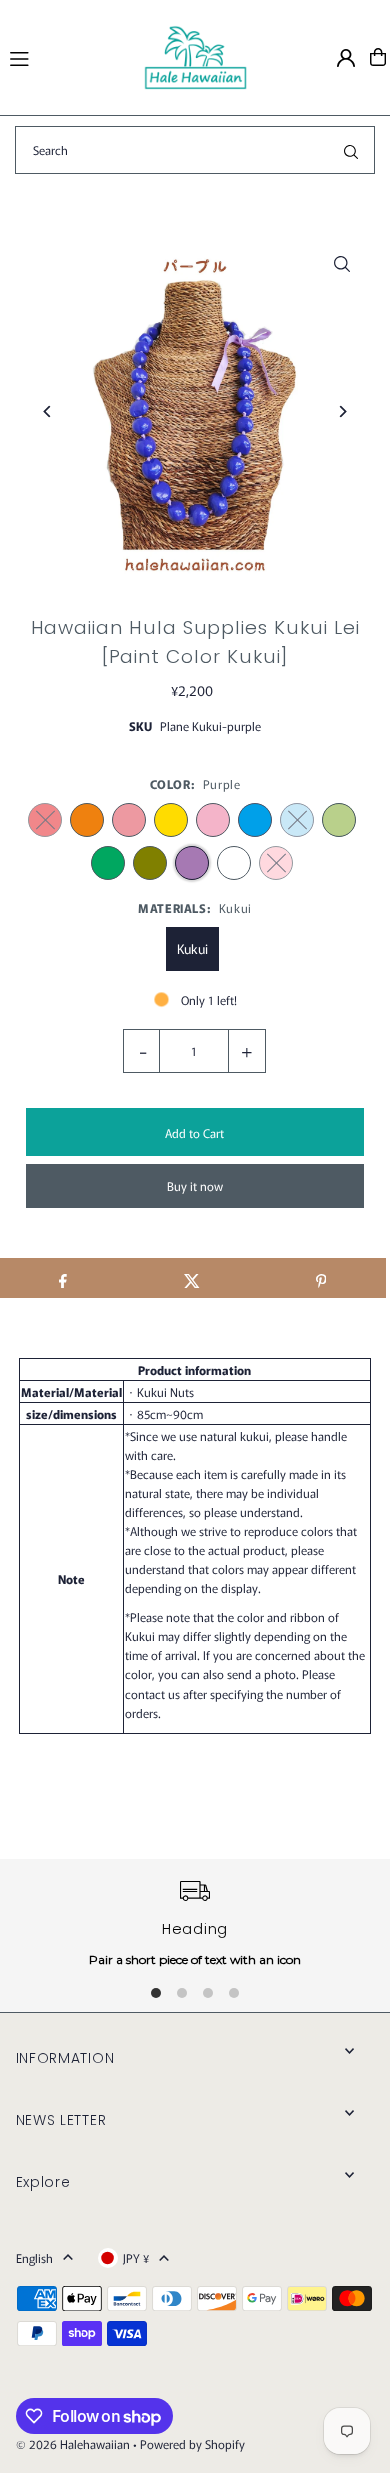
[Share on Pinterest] (321, 1278)
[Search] (351, 150)
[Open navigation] (67, 56)
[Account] (346, 58)
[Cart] (378, 57)
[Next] (341, 411)
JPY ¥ (136, 2257)
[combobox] (195, 150)
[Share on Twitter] (192, 1278)
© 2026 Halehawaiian (73, 2443)
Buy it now (195, 1185)
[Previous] (48, 411)
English (34, 2257)
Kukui (192, 948)
